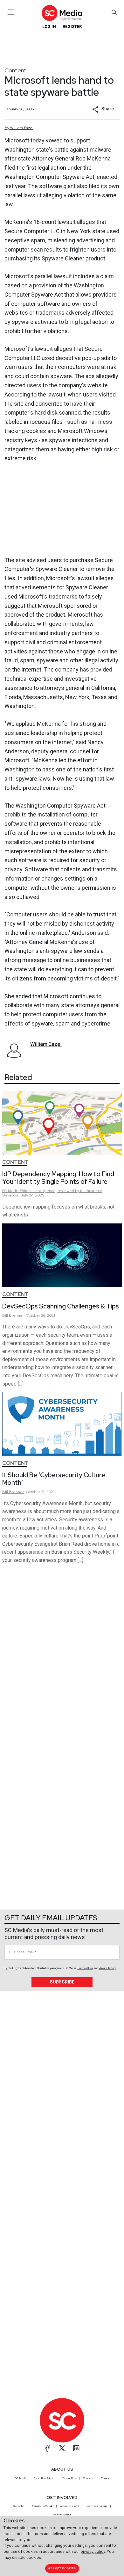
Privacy (105, 2478)
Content (15, 70)
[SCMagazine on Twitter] (62, 2448)
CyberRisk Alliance (45, 2478)
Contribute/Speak (42, 2506)
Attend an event (70, 2506)
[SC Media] (62, 13)
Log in (49, 26)
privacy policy (93, 2551)
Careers (88, 2478)
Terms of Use (85, 1968)
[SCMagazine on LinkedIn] (76, 2448)
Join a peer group (97, 2506)
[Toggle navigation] (11, 12)
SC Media (21, 2478)
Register (72, 26)
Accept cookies (62, 2568)
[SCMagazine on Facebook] (48, 2448)
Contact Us (69, 2478)
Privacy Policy (107, 1968)
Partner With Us (62, 2514)
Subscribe (62, 1982)
